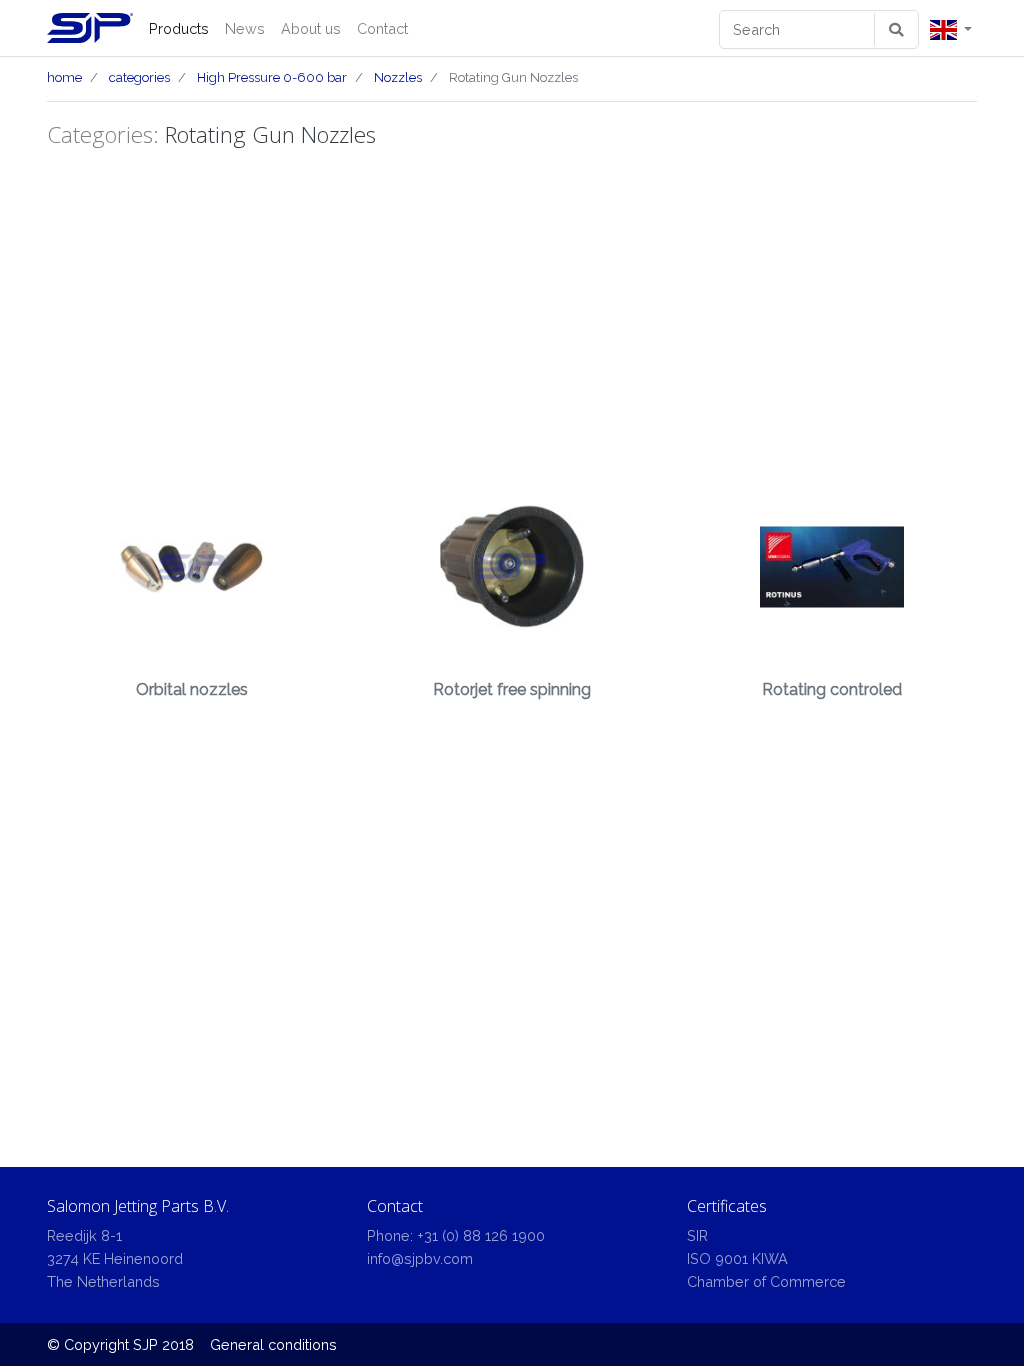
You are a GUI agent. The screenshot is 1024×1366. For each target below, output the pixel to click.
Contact (382, 28)
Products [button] (179, 28)
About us (311, 28)
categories (139, 77)
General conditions (273, 1344)
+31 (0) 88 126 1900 (481, 1235)
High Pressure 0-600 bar (272, 77)
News (245, 28)
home (64, 77)
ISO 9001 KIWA (737, 1258)
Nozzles (398, 77)
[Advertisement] (512, 307)
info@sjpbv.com (420, 1258)
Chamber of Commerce (766, 1281)
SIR (697, 1235)
